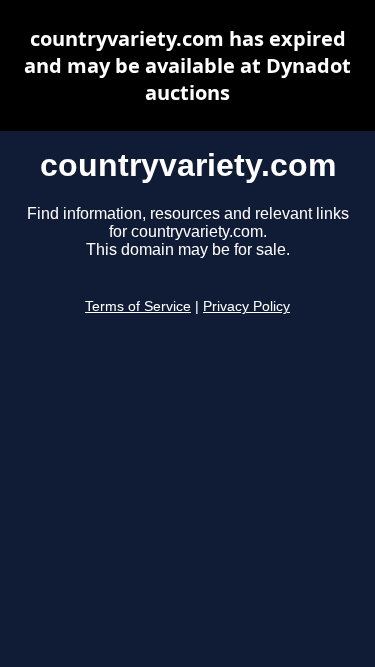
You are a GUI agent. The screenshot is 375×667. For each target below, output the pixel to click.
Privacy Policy (246, 306)
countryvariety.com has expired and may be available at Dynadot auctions (187, 65)
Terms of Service (138, 306)
